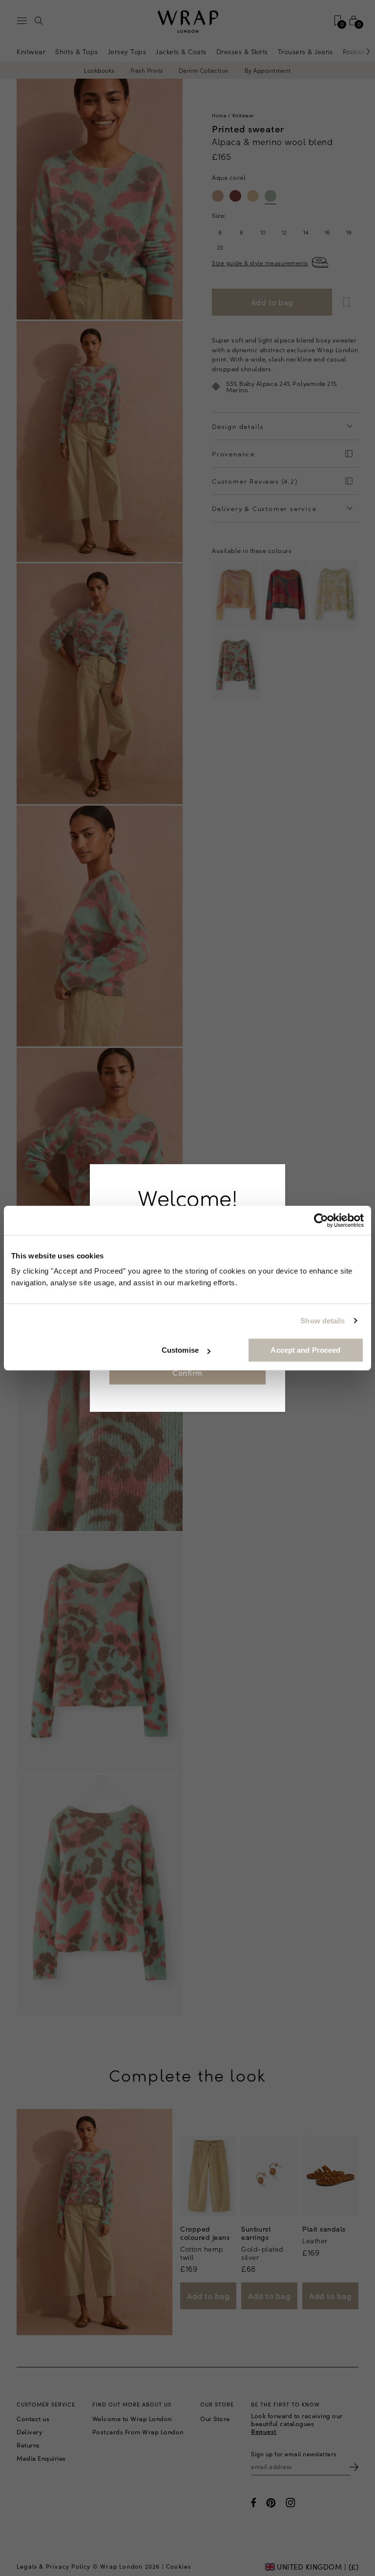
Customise (180, 1350)
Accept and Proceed (305, 1350)
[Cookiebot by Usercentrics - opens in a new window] (321, 1220)
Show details (323, 1321)
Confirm (187, 1372)
